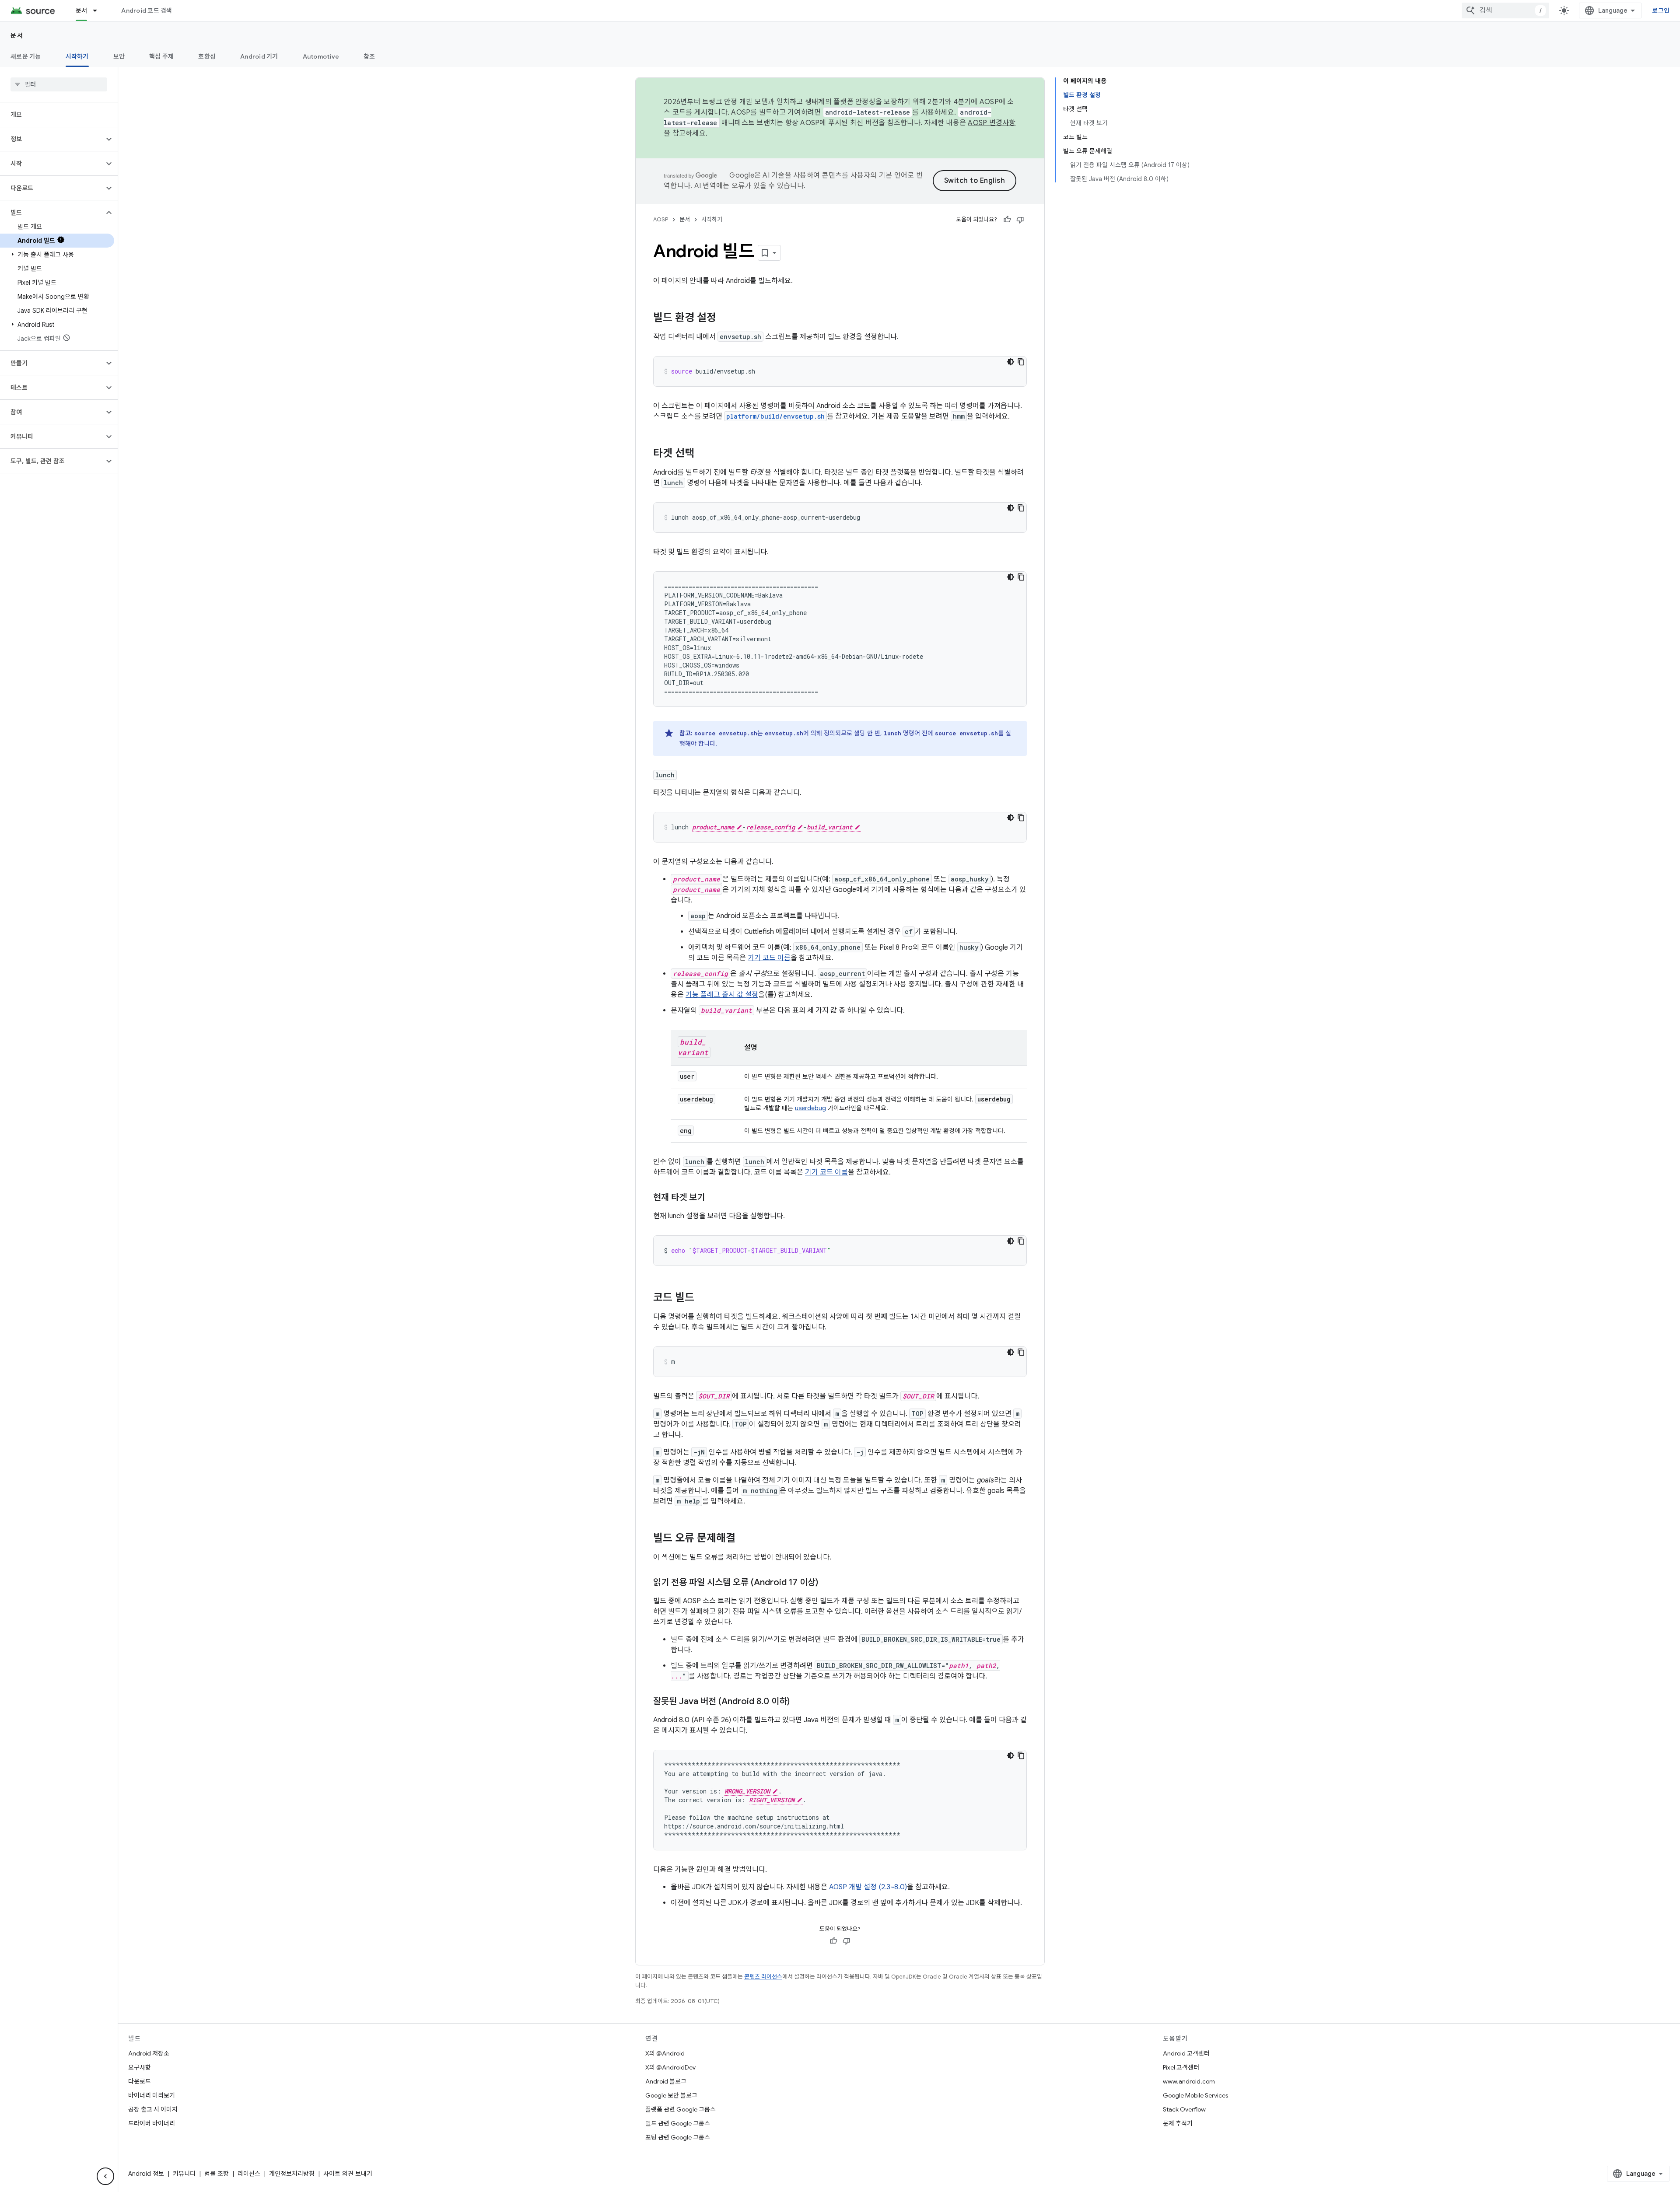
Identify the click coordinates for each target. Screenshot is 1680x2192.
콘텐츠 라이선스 (763, 1977)
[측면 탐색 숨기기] (105, 2176)
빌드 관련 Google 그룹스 (678, 2123)
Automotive (321, 56)
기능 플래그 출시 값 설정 (722, 995)
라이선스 (249, 2174)
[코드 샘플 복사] (1021, 362)
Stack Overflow (1184, 2109)
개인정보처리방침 (292, 2174)
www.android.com (1189, 2081)
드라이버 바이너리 (152, 2123)
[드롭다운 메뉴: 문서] (99, 10)
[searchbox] (59, 84)
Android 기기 (259, 56)
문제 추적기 (1178, 2123)
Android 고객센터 (1186, 2053)
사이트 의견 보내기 (348, 2174)
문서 (82, 10)
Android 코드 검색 (147, 10)
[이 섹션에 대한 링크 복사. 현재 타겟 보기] (714, 1198)
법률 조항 (217, 2174)
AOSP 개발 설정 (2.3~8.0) (868, 1887)
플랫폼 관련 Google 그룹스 (681, 2109)
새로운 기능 (26, 56)
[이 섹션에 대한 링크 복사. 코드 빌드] (703, 1298)
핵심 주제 (161, 56)
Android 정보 (146, 2174)
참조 (369, 56)
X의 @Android (665, 2053)
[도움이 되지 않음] (1020, 220)
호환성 (207, 56)
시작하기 (77, 56)
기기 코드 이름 (769, 958)
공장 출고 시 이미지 (153, 2109)
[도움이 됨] (1007, 220)
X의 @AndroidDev (670, 2067)
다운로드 (140, 2081)
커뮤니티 (184, 2174)
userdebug (810, 1108)
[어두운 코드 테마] (1011, 362)
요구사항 (140, 2067)
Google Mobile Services (1195, 2095)
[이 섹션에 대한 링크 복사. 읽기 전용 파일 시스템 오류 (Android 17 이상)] (827, 1583)
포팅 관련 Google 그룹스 (678, 2137)
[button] (52, 139)
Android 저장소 (149, 2053)
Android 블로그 (666, 2081)
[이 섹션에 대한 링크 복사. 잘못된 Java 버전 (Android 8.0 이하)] (798, 1702)
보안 (119, 56)
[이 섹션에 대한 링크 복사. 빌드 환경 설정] (725, 318)
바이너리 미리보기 (152, 2095)
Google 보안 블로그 (671, 2095)
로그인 (1661, 10)
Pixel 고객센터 (1181, 2067)
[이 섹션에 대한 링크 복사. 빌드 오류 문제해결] (744, 1539)
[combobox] (1505, 10)
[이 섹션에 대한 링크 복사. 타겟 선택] (703, 454)
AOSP (661, 219)
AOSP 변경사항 (992, 123)
